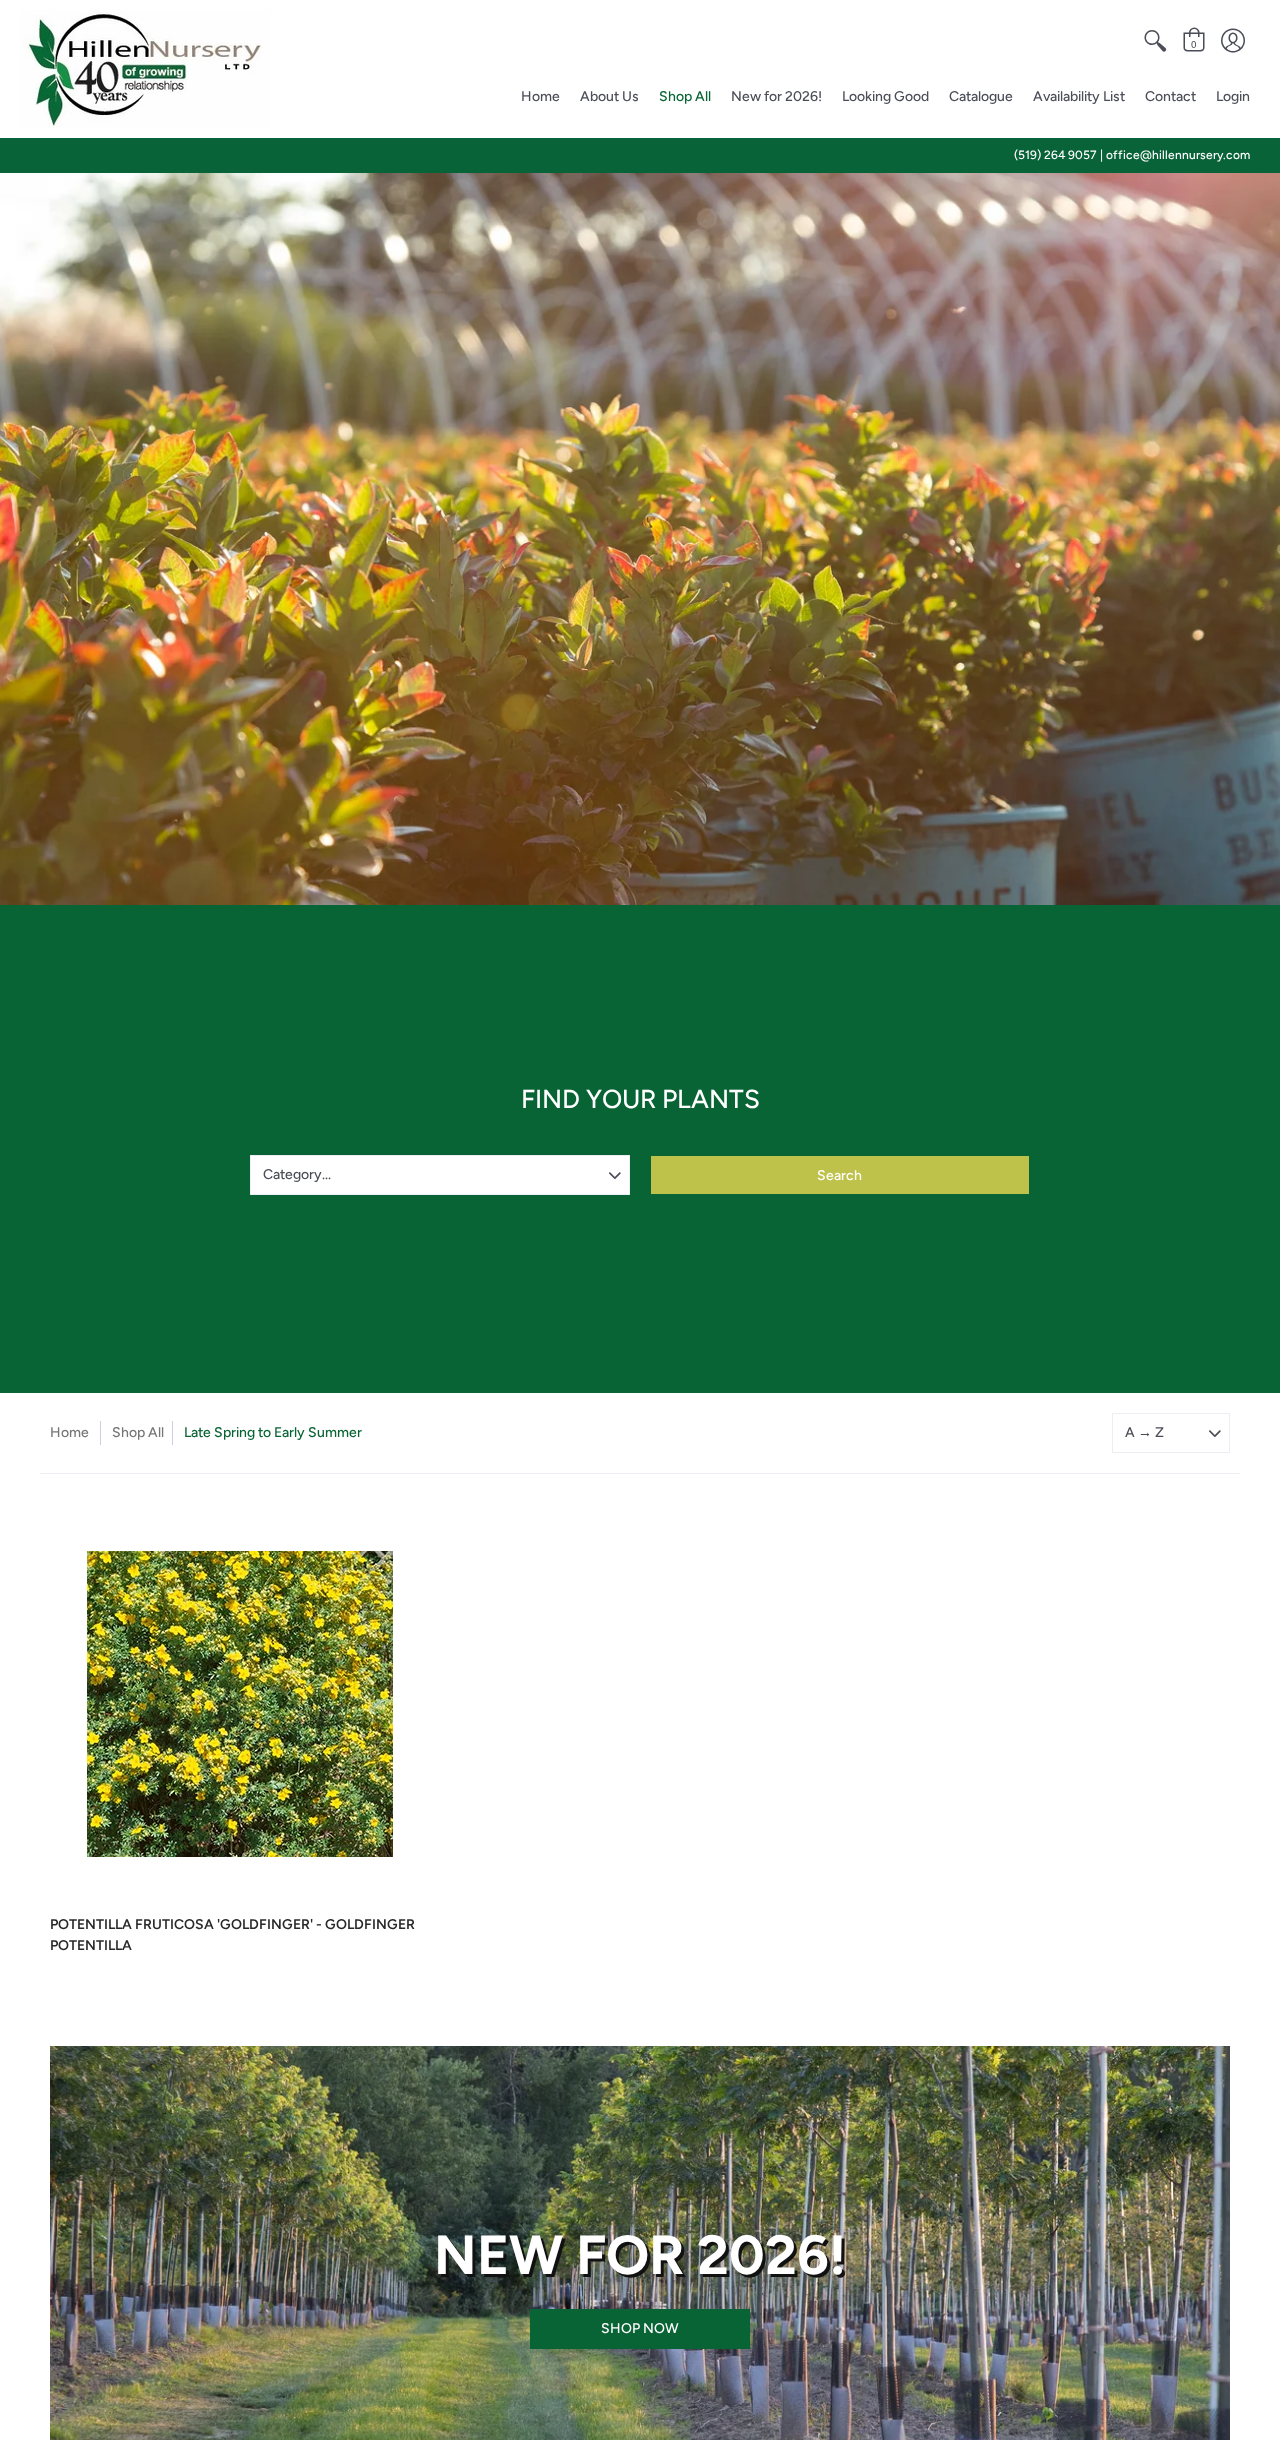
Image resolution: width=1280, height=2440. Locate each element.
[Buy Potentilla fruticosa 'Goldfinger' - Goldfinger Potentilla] (240, 1704)
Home (69, 1432)
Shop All (138, 1432)
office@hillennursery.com (1178, 155)
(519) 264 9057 (1055, 155)
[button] (1155, 41)
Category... (297, 1174)
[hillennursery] (145, 69)
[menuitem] (1155, 41)
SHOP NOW (640, 2328)
